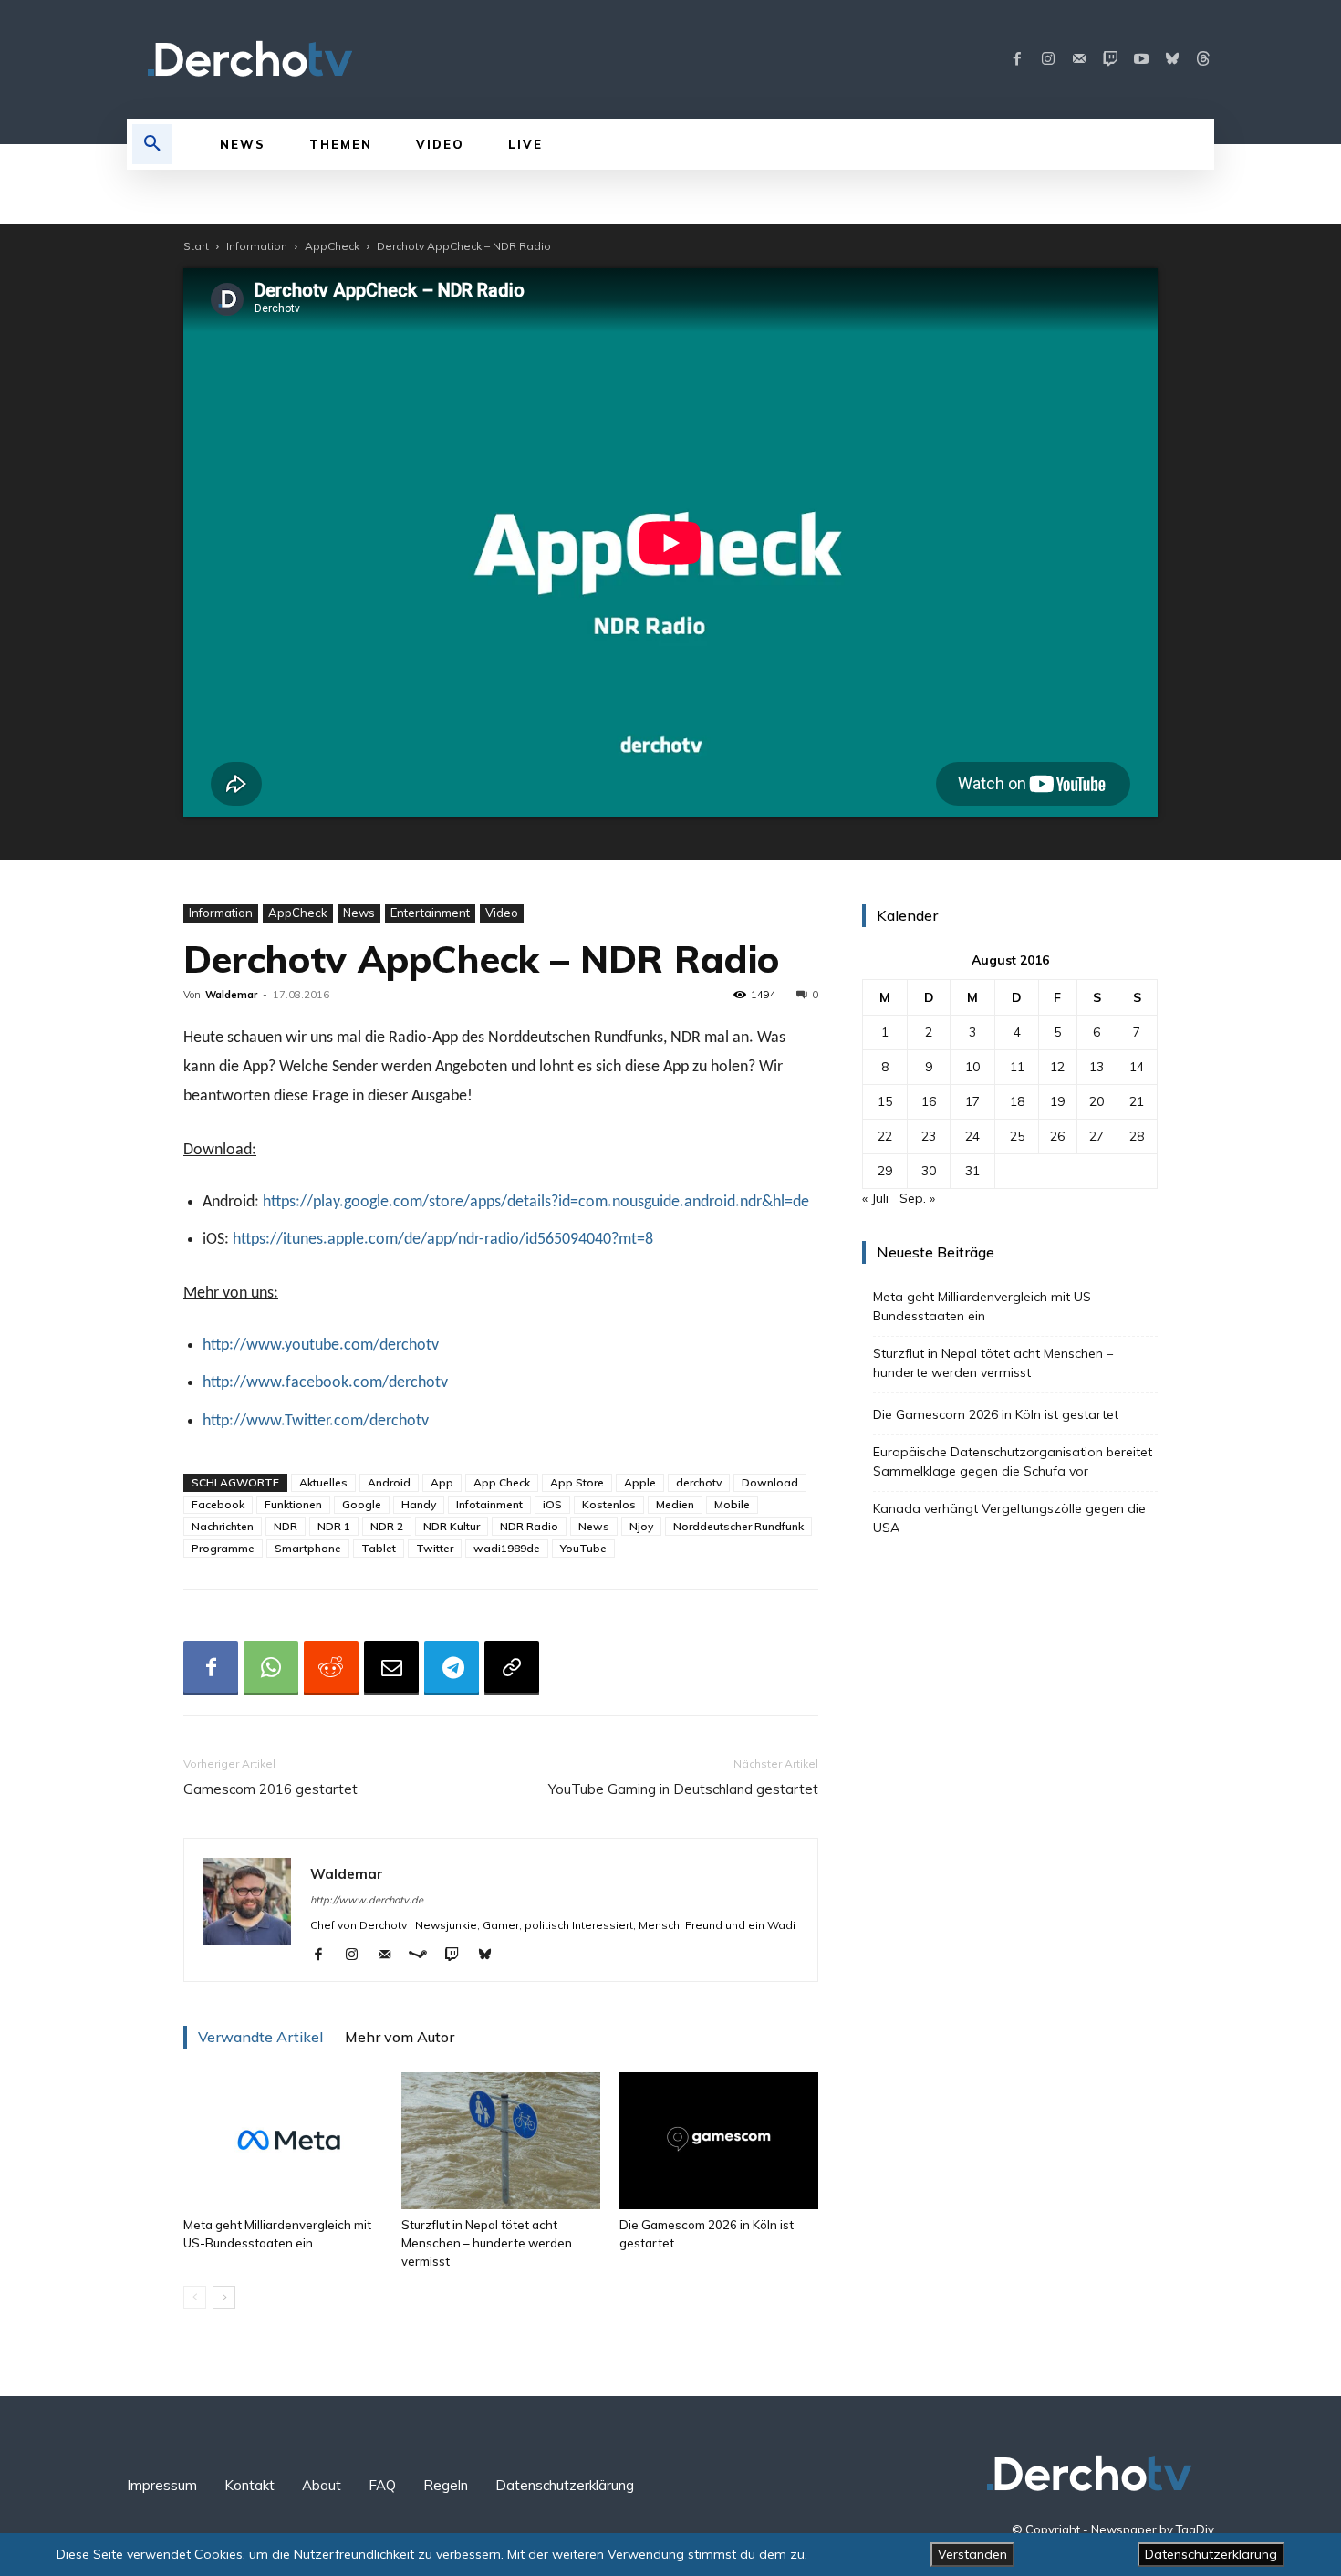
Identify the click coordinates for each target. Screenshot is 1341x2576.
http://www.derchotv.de (367, 1900)
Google (362, 1504)
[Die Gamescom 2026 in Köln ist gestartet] (719, 2141)
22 (885, 1136)
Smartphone (308, 1548)
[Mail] (1079, 59)
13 (1097, 1067)
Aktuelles (323, 1482)
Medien (675, 1504)
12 (1057, 1067)
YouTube (583, 1548)
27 (1097, 1136)
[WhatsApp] (271, 1668)
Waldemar (231, 995)
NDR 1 (334, 1526)
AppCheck (332, 246)
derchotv (699, 1482)
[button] (152, 144)
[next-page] (224, 2297)
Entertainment (430, 913)
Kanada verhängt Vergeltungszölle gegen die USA (1009, 1518)
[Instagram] (1048, 59)
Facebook (218, 1504)
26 (1057, 1136)
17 (972, 1101)
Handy (419, 1504)
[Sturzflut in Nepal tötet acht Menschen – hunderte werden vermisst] (501, 2141)
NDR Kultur (452, 1526)
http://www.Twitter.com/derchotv (316, 1421)
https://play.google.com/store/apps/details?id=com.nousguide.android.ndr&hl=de (536, 1202)
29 (885, 1171)
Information (257, 246)
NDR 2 (387, 1526)
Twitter (435, 1548)
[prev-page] (195, 2297)
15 (885, 1101)
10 (972, 1067)
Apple (640, 1482)
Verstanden (972, 2554)
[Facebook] (1017, 59)
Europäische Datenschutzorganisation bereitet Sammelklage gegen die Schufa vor (1013, 1461)
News (359, 913)
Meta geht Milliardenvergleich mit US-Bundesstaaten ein (985, 1306)
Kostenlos (609, 1504)
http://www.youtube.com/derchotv (321, 1345)
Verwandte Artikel (260, 2037)
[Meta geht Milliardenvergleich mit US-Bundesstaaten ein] (283, 2141)
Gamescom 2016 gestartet (270, 1789)
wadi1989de (507, 1548)
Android (389, 1482)
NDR (286, 1526)
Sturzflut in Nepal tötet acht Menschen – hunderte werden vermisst (487, 2243)
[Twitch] (1110, 59)
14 (1137, 1067)
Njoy (641, 1526)
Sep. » (917, 1198)
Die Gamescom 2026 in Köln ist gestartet (996, 1414)
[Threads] (1203, 59)
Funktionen (293, 1504)
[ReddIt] (331, 1668)
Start (196, 246)
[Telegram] (452, 1668)
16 (929, 1101)
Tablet (379, 1548)
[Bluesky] (1172, 59)
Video (502, 913)
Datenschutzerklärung (1211, 2554)
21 (1137, 1101)
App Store (577, 1482)
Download (770, 1482)
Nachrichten (223, 1526)
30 (929, 1171)
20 (1097, 1101)
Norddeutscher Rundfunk (738, 1526)
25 (1017, 1136)
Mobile (732, 1504)
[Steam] (425, 1955)
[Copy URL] (512, 1668)
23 (929, 1136)
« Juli (875, 1198)
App (442, 1482)
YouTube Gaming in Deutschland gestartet (683, 1789)
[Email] (391, 1668)
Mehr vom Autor (400, 2037)
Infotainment (489, 1504)
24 (972, 1136)
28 (1137, 1136)
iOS (552, 1504)
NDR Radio (529, 1526)
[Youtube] (1141, 59)
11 (1017, 1067)
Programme (223, 1548)
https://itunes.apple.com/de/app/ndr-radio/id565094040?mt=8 (443, 1240)
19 (1057, 1101)
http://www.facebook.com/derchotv (325, 1383)
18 (1017, 1101)
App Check (502, 1482)
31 (972, 1171)
